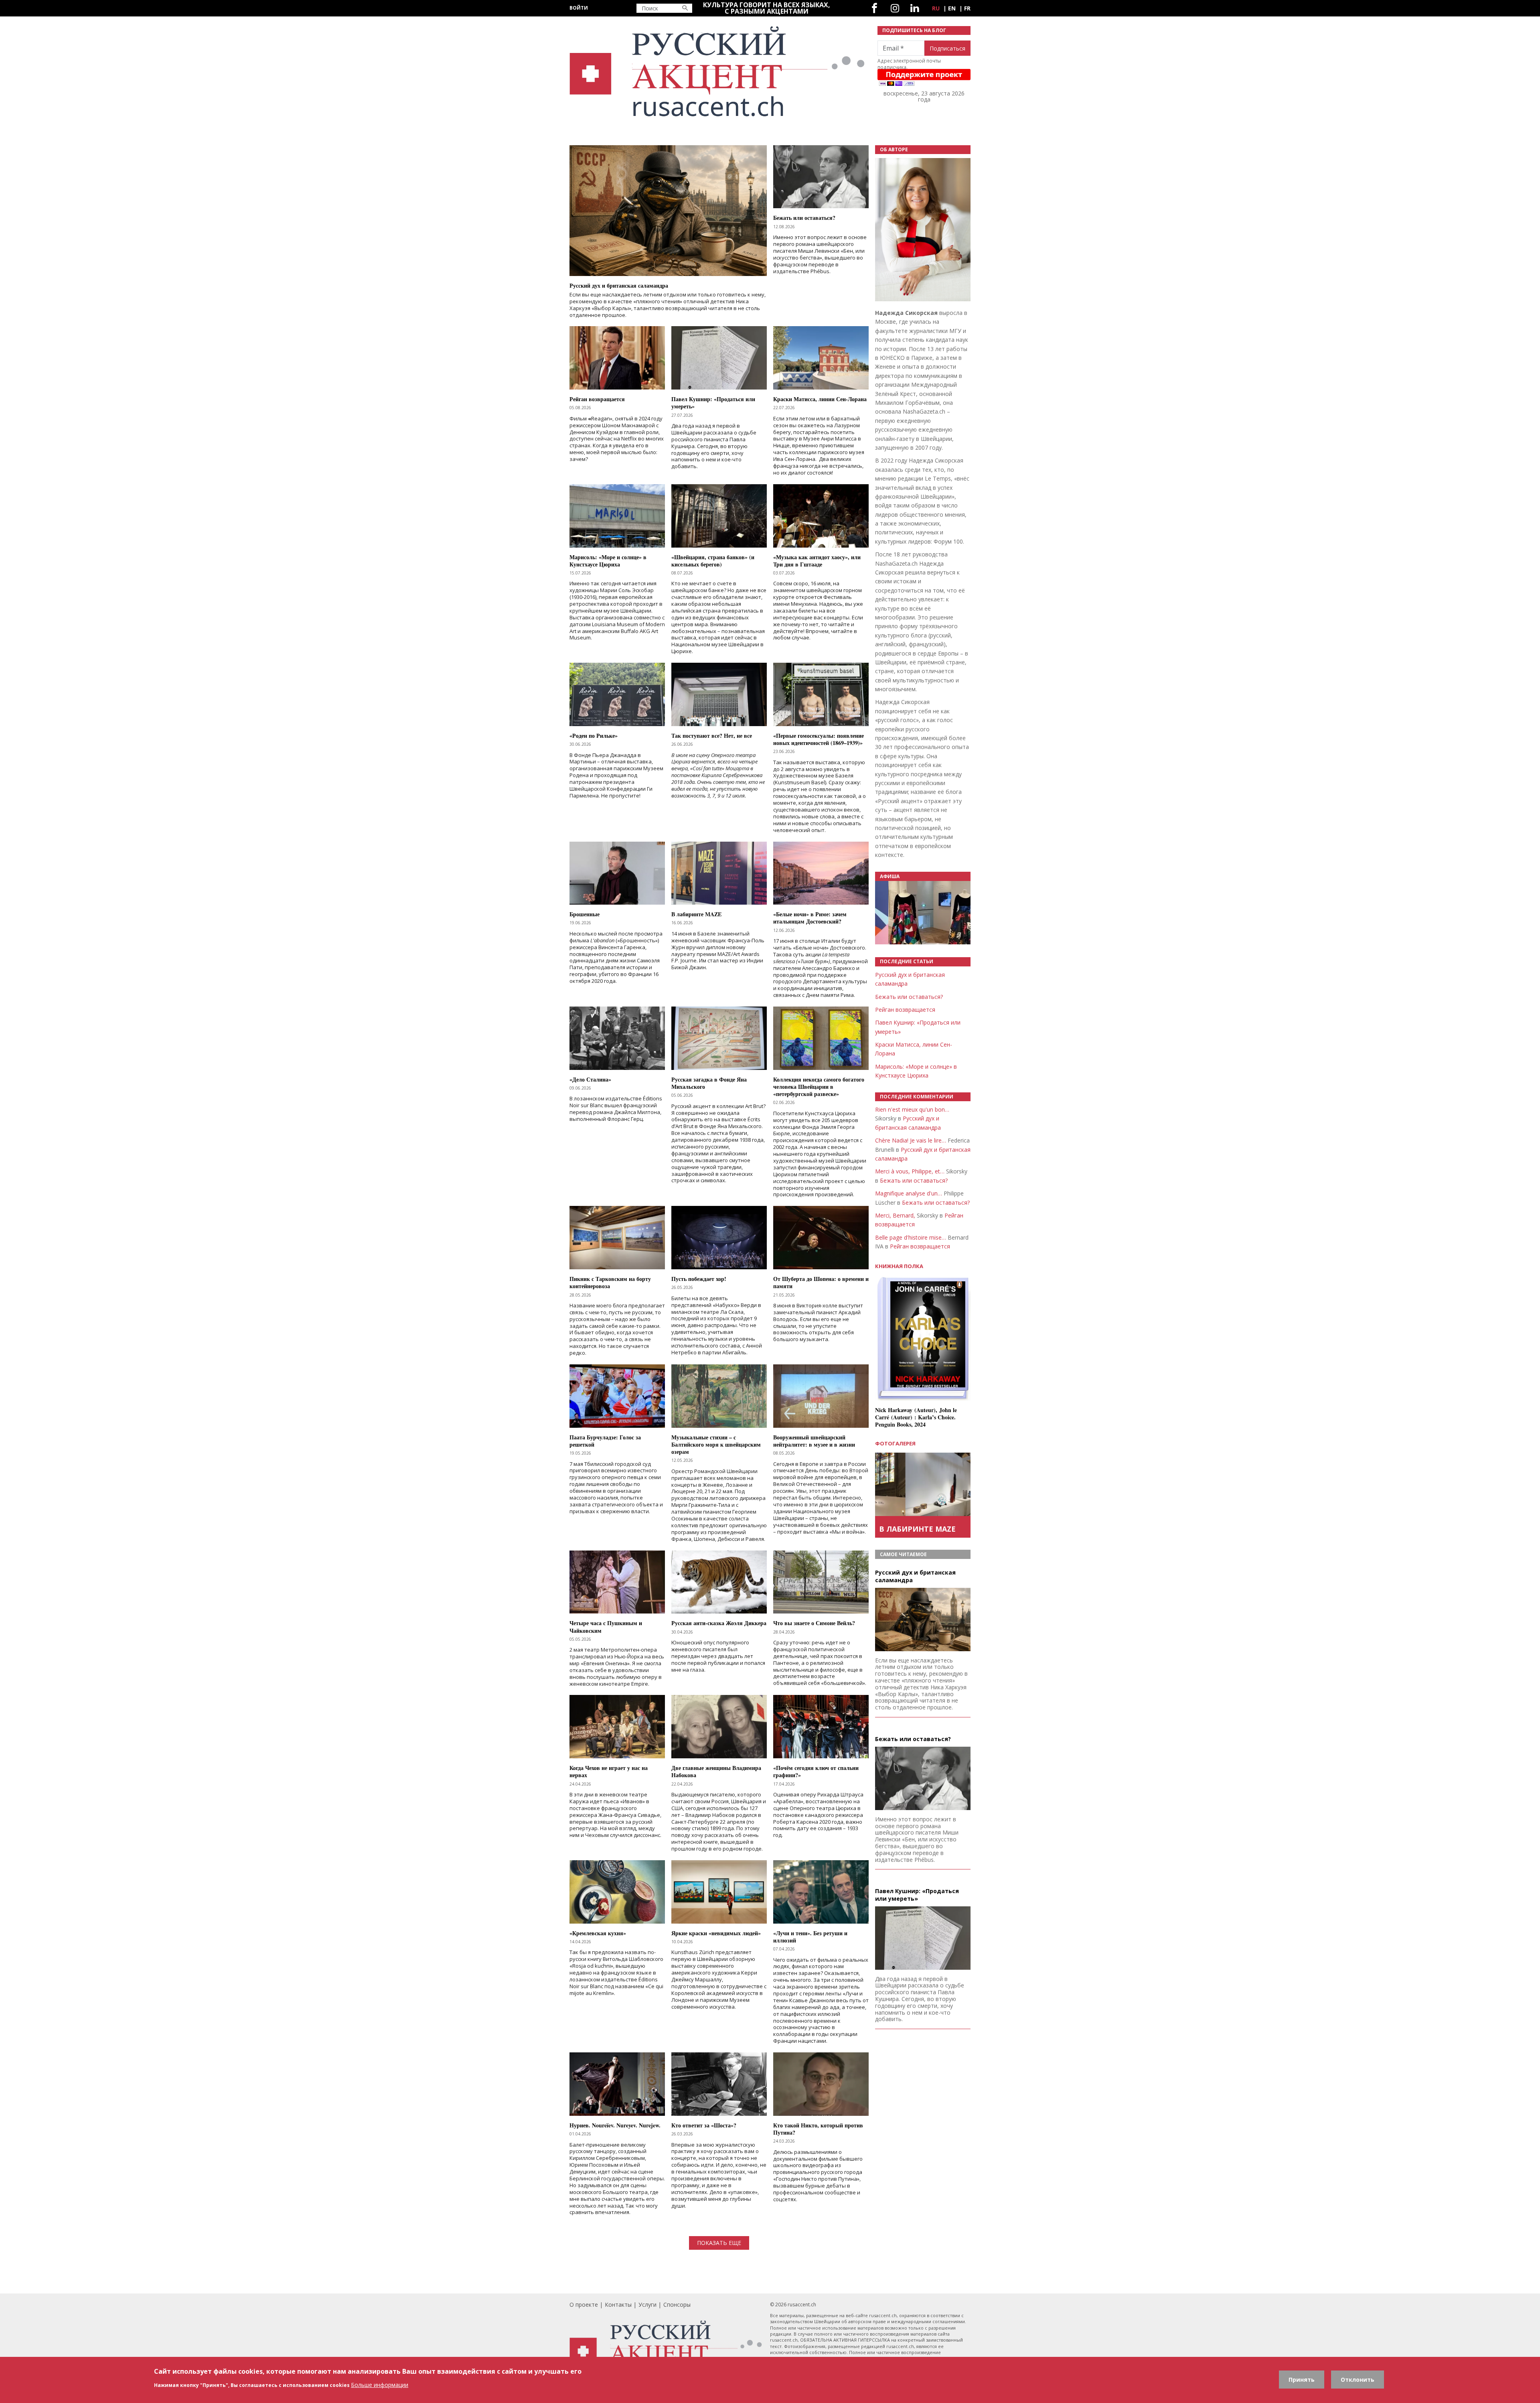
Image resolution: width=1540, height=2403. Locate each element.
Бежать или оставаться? (909, 997)
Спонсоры (677, 2305)
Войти (579, 8)
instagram (895, 8)
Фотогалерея (895, 1443)
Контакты (618, 2305)
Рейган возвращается (905, 1010)
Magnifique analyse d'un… (909, 1193)
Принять (1302, 2380)
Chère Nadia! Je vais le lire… (911, 1140)
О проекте (584, 2305)
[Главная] (719, 72)
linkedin (915, 8)
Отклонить (1358, 2380)
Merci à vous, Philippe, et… (910, 1171)
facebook (874, 8)
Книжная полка (899, 1266)
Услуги (647, 2305)
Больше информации (380, 2385)
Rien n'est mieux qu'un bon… (912, 1109)
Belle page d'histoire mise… (911, 1237)
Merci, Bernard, (895, 1215)
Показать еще (719, 2243)
